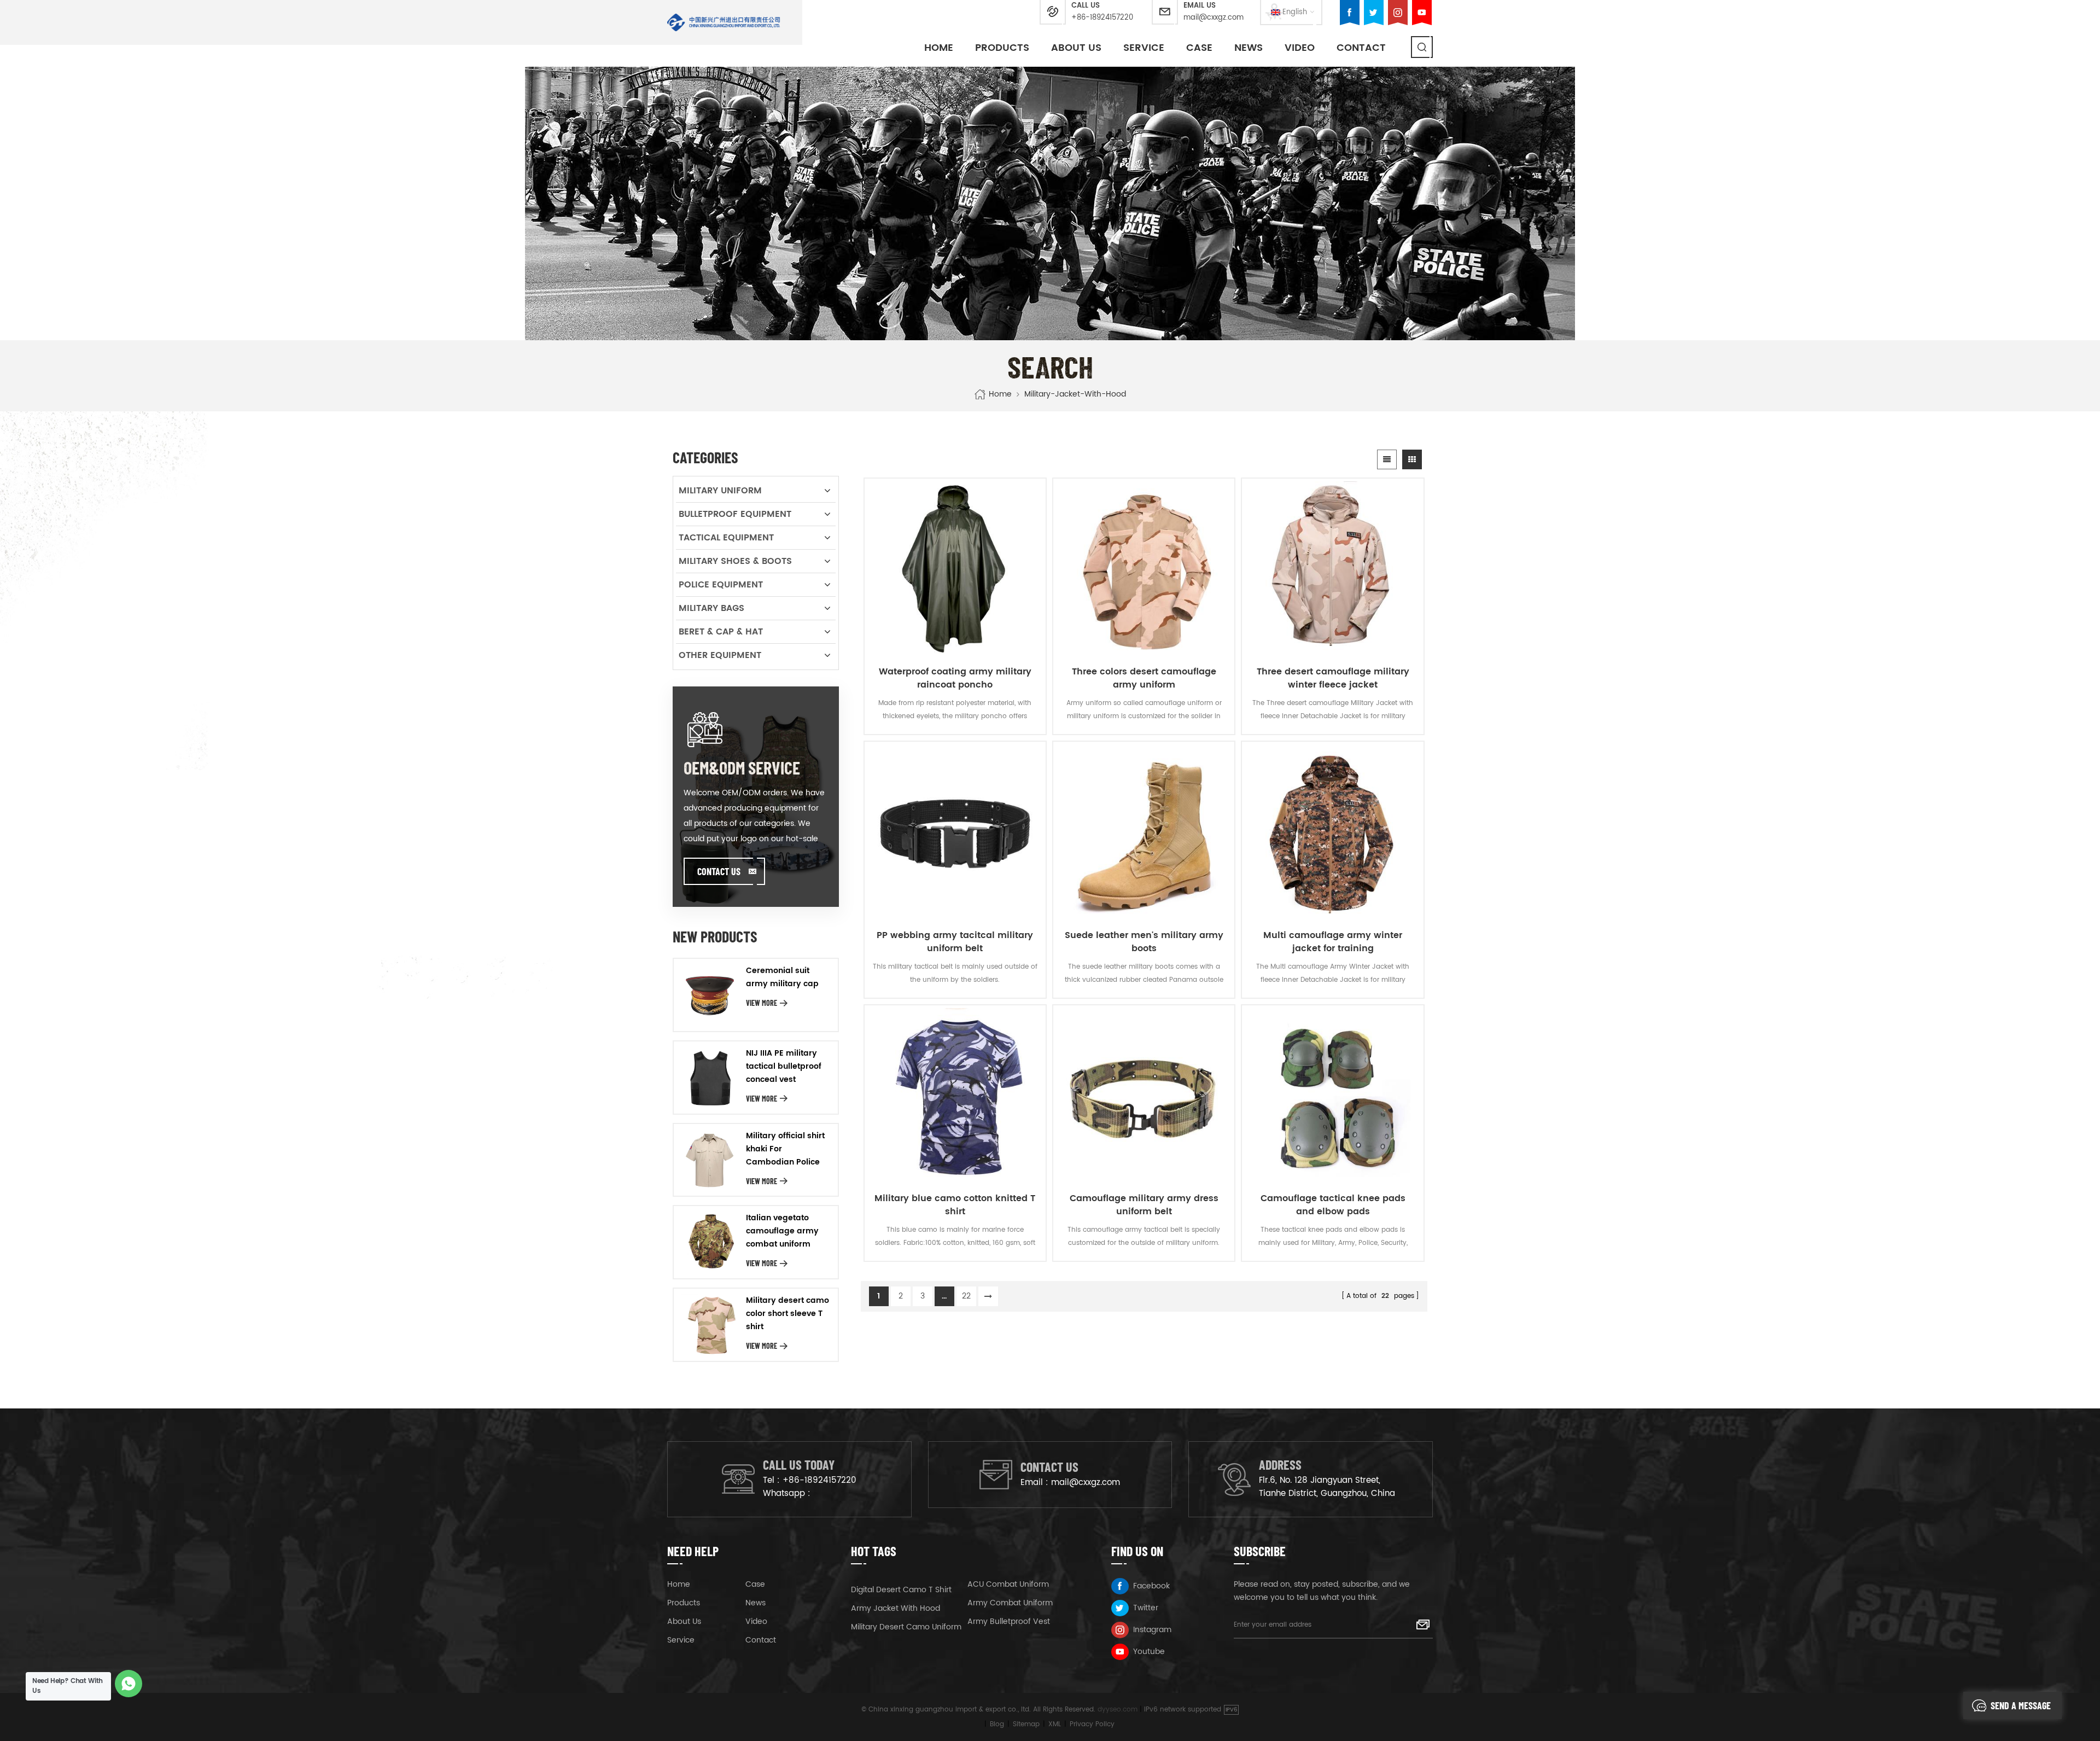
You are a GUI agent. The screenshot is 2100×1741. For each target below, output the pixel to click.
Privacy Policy (1092, 1724)
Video (1300, 48)
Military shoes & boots (735, 561)
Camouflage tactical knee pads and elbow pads (1333, 1205)
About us (684, 1621)
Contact (1361, 48)
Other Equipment (720, 655)
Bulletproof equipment (735, 514)
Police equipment (721, 585)
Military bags (711, 608)
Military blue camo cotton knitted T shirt (955, 1205)
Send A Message (2021, 1705)
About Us (1076, 48)
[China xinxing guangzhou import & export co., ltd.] (724, 22)
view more (762, 1003)
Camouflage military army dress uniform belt (1144, 1205)
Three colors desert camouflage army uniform (1144, 678)
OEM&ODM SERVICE (742, 767)
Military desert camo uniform (906, 1627)
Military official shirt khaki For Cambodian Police (785, 1149)
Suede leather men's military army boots (1144, 942)
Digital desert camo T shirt (901, 1590)
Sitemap (1026, 1724)
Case (1199, 48)
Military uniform (720, 491)
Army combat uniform (1010, 1603)
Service (1144, 48)
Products (1002, 48)
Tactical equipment (726, 538)
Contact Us (719, 871)
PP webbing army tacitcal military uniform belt (955, 942)
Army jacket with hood (896, 1608)
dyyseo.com (1118, 1710)
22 (966, 1296)
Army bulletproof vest (1009, 1621)
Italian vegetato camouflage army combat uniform (782, 1231)
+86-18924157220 (1102, 18)
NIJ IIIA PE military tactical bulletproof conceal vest (784, 1066)
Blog (997, 1724)
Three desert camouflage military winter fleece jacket (1333, 678)
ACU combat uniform (1008, 1584)
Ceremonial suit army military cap (782, 977)
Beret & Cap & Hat (721, 632)
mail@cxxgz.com (1214, 18)
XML (1055, 1724)
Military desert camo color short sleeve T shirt (787, 1314)
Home (939, 48)
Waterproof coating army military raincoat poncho (955, 678)
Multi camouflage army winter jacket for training (1333, 942)
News (1249, 48)
